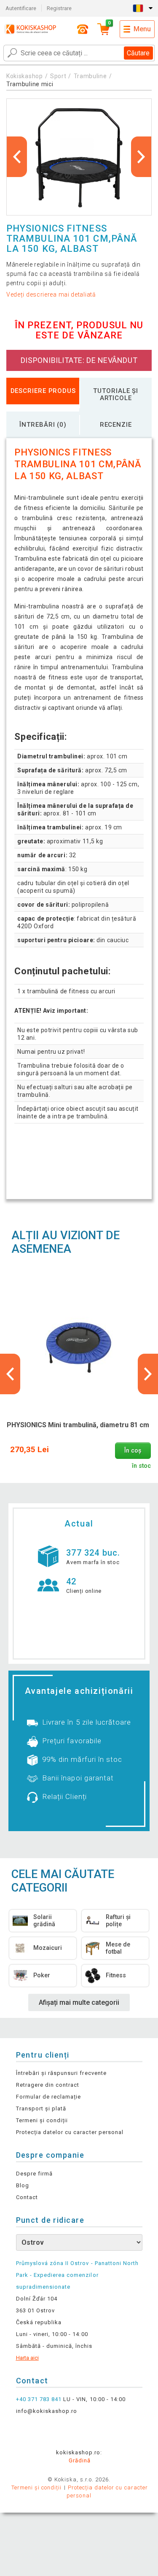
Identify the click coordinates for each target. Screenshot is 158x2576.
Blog (23, 2185)
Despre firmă (34, 2174)
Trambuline (90, 76)
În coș (133, 1451)
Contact (27, 2197)
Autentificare (21, 8)
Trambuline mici (30, 84)
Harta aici (27, 2358)
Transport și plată (41, 2109)
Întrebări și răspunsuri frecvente (61, 2073)
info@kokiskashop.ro (47, 2411)
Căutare (138, 53)
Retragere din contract (48, 2085)
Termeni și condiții (42, 2120)
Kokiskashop (25, 76)
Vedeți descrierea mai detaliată (51, 294)
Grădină (80, 2460)
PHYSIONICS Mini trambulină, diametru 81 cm (78, 1425)
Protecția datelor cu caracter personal (70, 2132)
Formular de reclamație (49, 2097)
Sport (58, 76)
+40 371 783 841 (39, 2399)
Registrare (59, 8)
